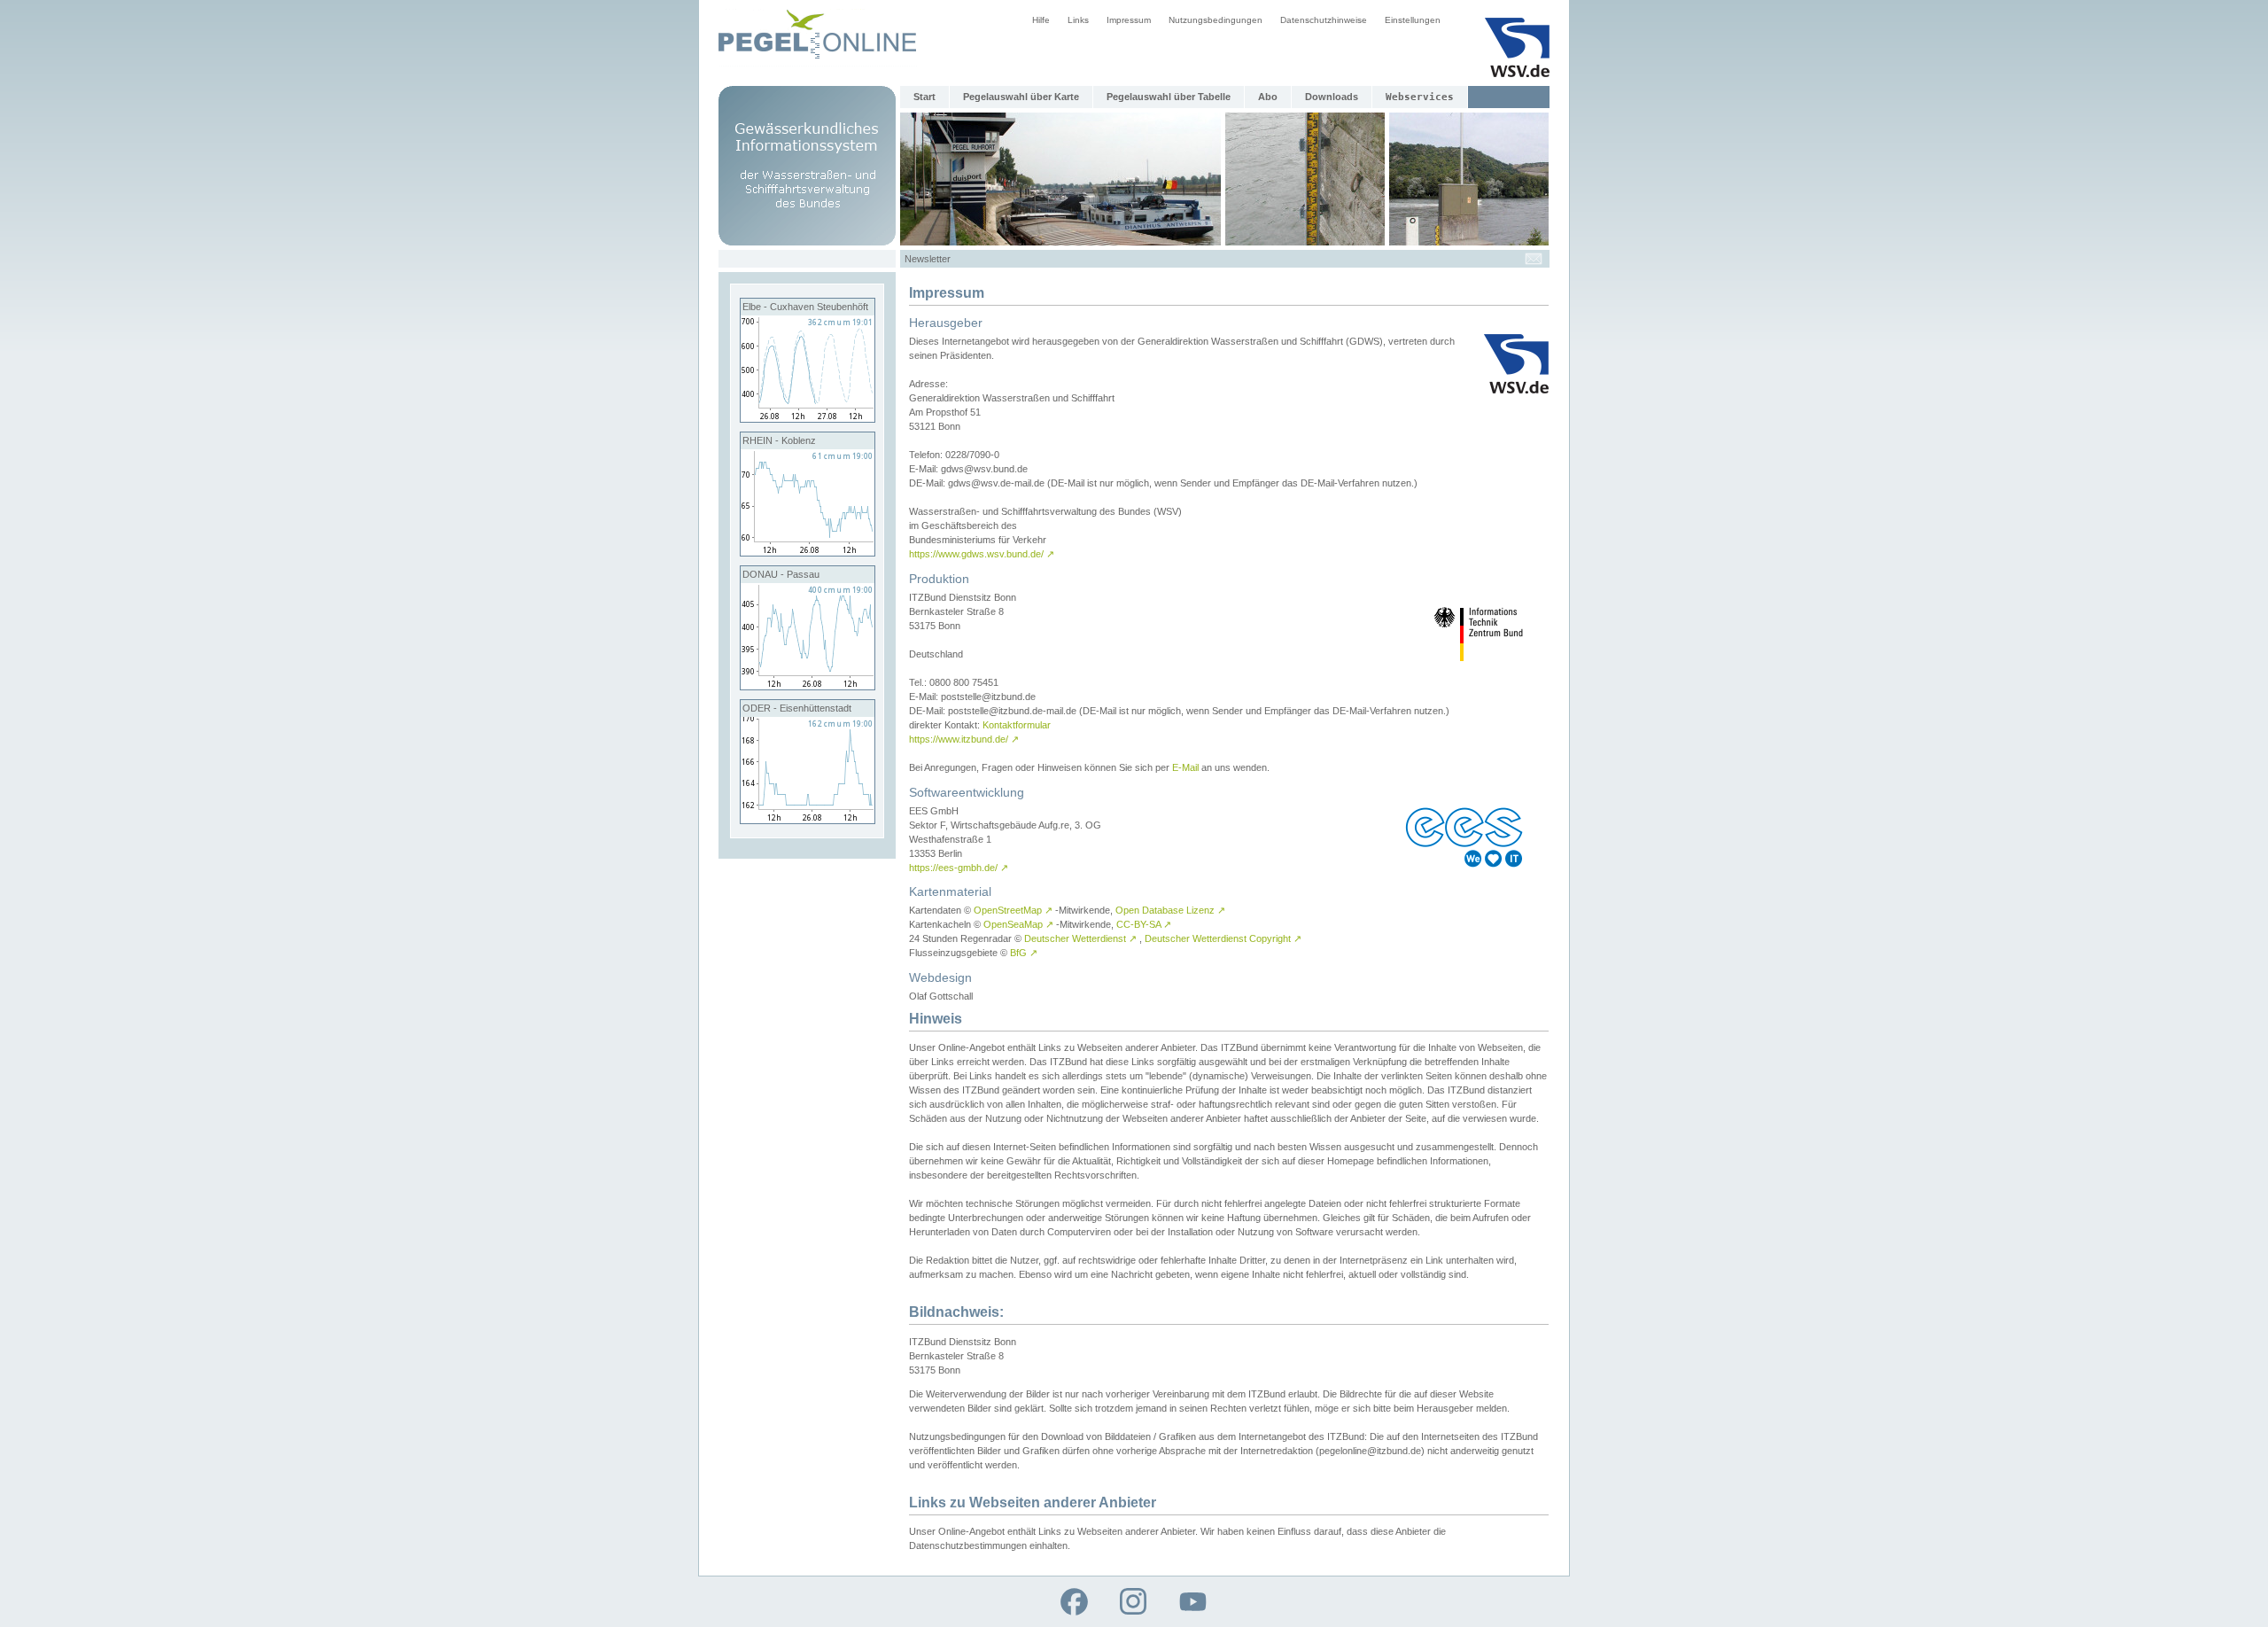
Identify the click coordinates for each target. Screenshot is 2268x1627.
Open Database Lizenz (1170, 910)
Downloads (1332, 97)
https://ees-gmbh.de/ (959, 868)
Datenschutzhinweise (1324, 20)
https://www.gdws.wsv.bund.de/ (982, 554)
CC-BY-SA (1144, 924)
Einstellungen (1413, 20)
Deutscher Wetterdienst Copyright (1223, 938)
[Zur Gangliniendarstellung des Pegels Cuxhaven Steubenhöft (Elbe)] (808, 418)
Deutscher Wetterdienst (1080, 938)
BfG (1024, 953)
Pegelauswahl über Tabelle (1169, 97)
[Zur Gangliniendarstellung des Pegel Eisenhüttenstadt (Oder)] (808, 820)
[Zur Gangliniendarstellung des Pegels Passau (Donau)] (808, 686)
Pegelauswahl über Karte (1021, 97)
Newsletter (928, 259)
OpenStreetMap (1013, 910)
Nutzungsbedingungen (1216, 20)
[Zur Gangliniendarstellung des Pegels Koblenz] (808, 552)
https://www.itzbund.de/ (964, 739)
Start (924, 97)
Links (1078, 20)
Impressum (1129, 20)
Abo (1268, 97)
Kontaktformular (1017, 725)
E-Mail (1185, 767)
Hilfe (1041, 20)
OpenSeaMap (1018, 924)
